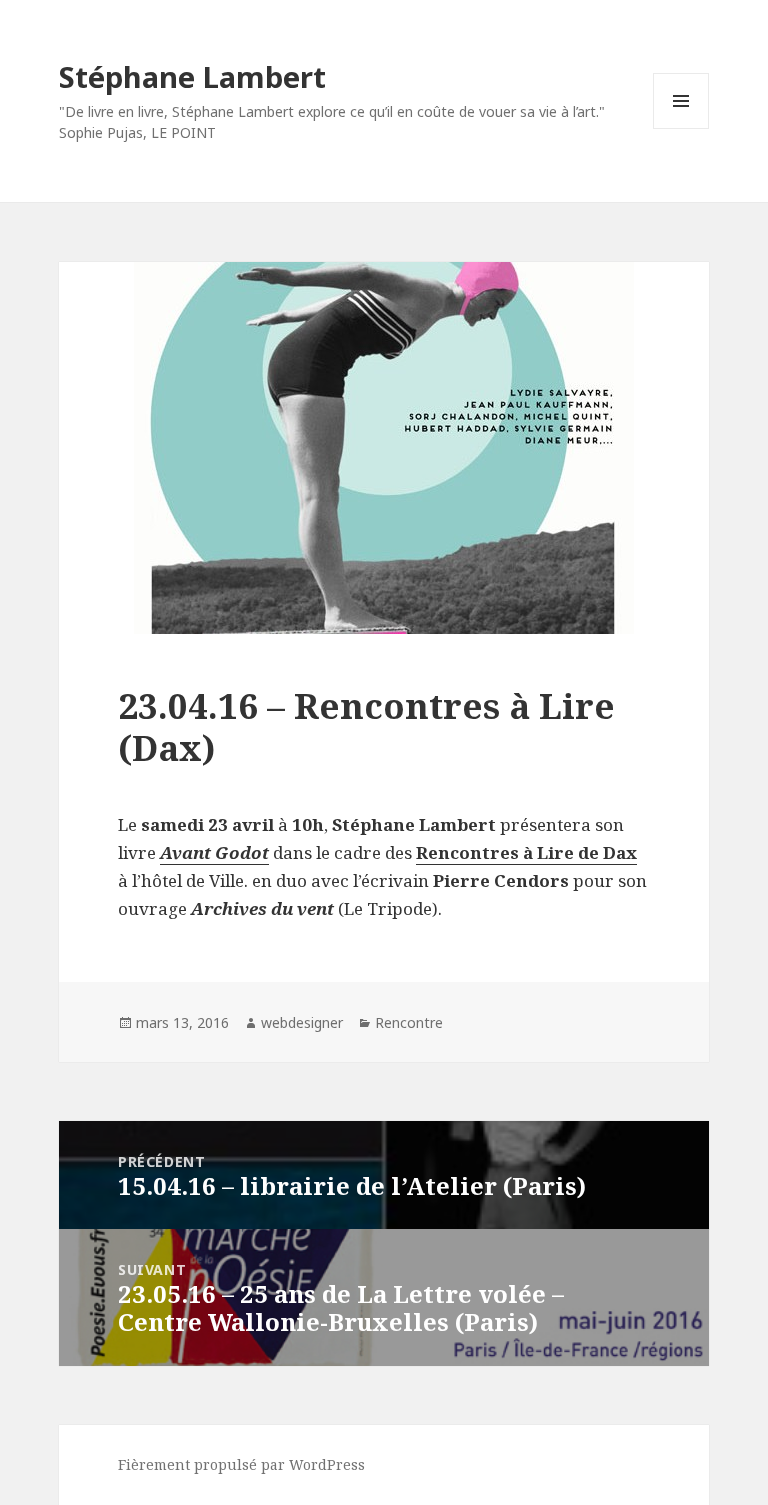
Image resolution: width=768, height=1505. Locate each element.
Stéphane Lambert (192, 76)
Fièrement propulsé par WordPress (241, 1464)
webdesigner (302, 1022)
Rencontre (409, 1022)
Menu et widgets (681, 128)
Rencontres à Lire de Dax (526, 852)
